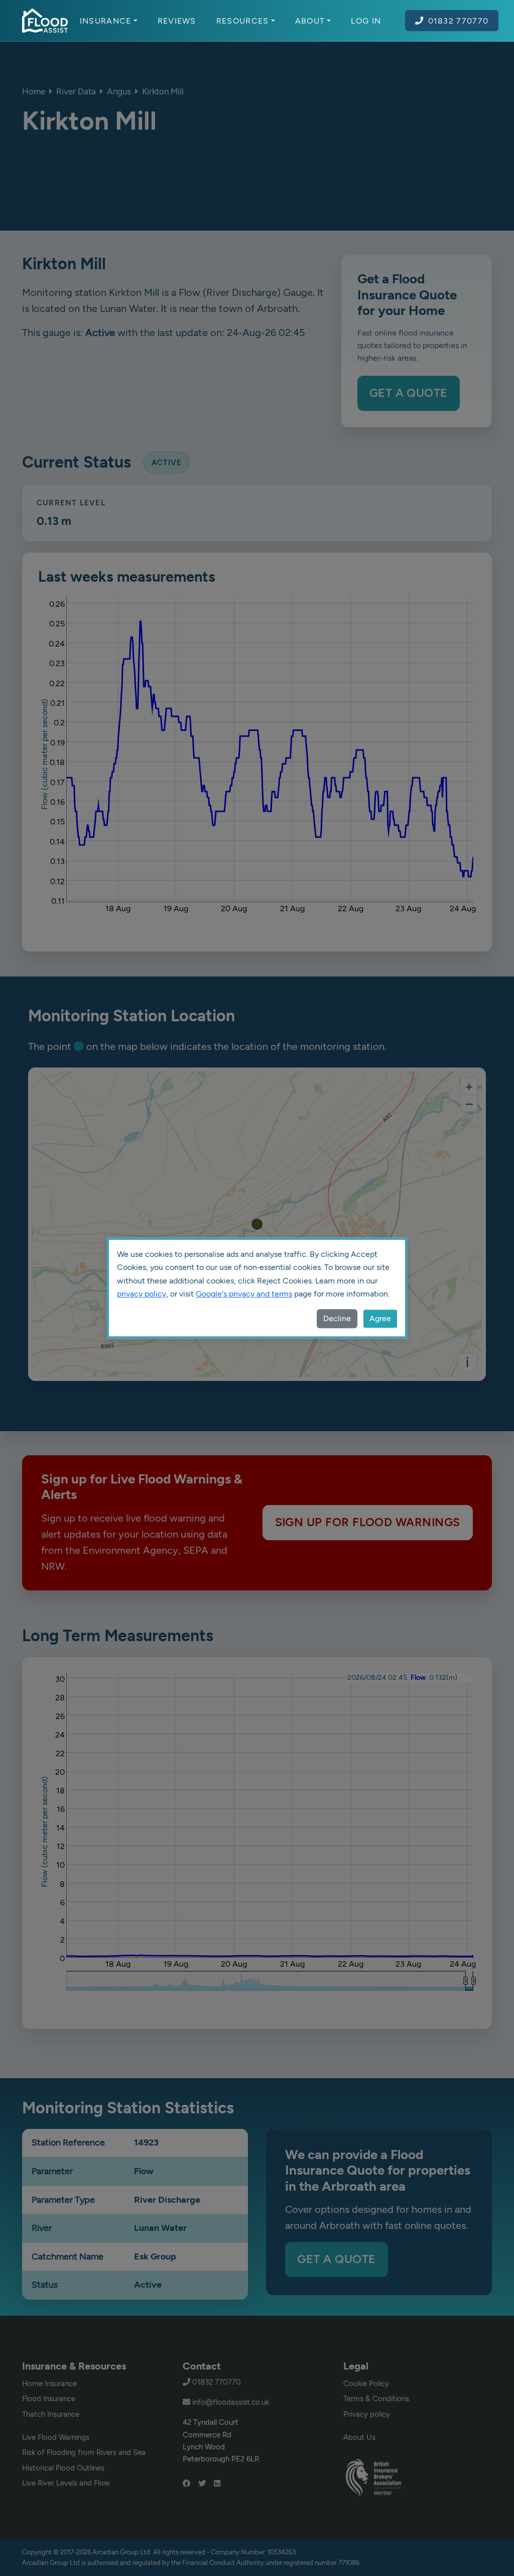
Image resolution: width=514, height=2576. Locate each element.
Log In (366, 21)
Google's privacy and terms (244, 1294)
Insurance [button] (106, 21)
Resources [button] (243, 21)
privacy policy (142, 1294)
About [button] (310, 21)
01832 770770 (459, 21)
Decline (337, 1318)
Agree (380, 1318)
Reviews (177, 21)
